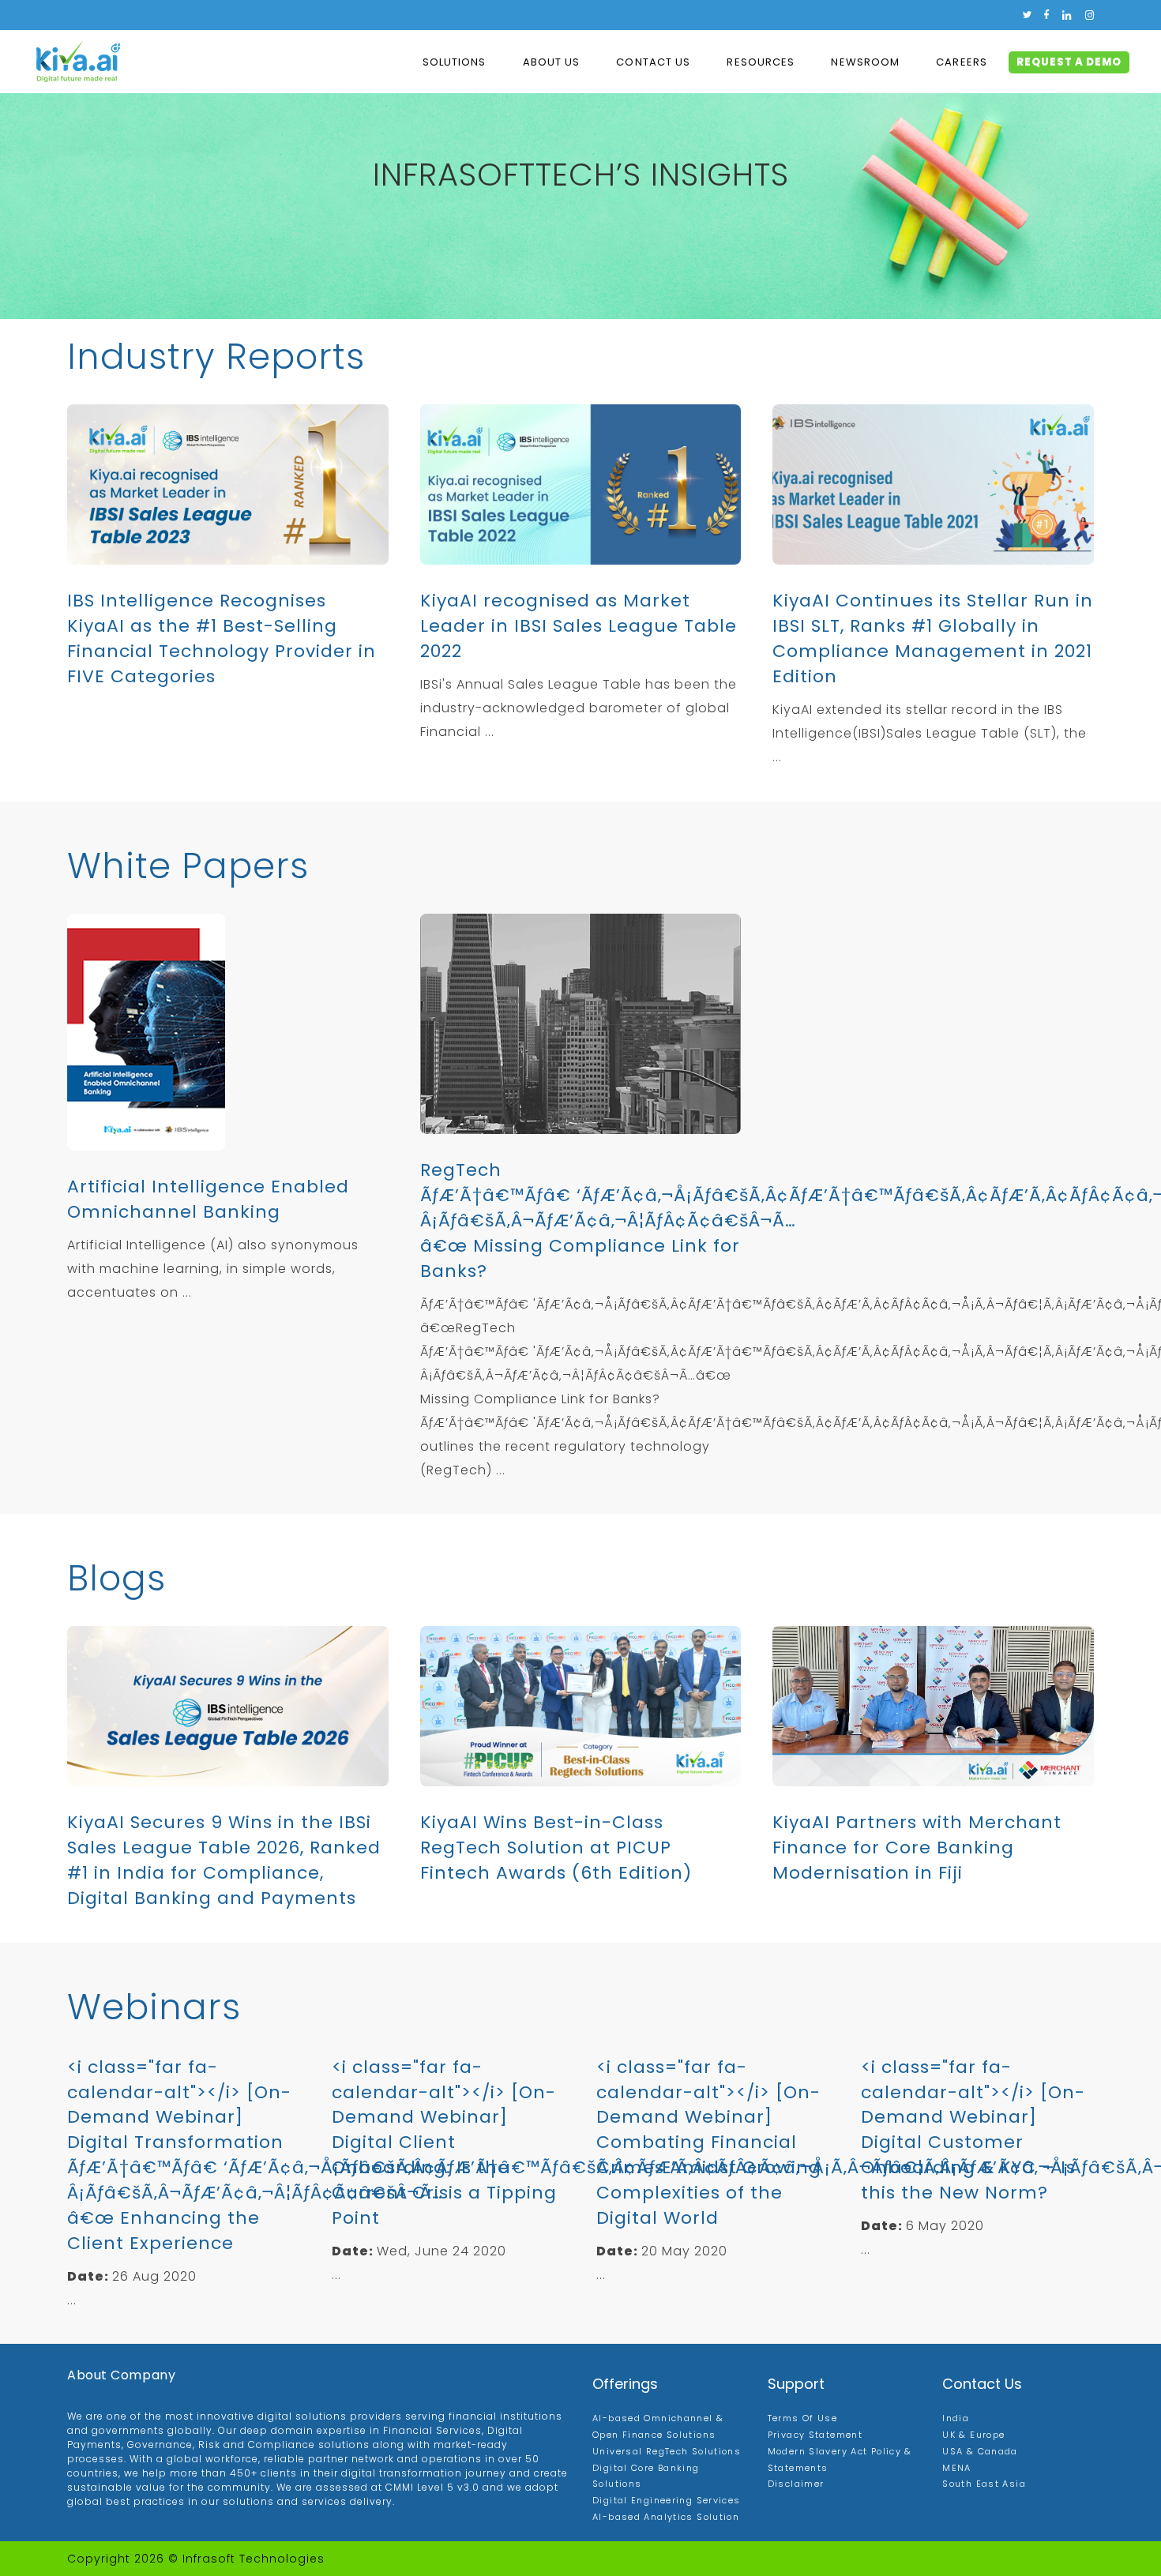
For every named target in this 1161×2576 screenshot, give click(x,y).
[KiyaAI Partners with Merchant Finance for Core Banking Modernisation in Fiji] (933, 1706)
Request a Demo (1069, 62)
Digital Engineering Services (667, 2500)
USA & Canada (980, 2451)
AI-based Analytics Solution (666, 2517)
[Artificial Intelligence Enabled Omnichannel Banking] (228, 1032)
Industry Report (207, 357)
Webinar (145, 2007)
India (956, 2418)
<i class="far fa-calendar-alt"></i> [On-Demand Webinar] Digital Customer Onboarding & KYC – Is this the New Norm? (973, 2130)
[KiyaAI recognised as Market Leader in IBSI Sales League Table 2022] (581, 484)
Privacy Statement (815, 2435)
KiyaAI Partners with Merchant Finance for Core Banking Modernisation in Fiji (917, 1848)
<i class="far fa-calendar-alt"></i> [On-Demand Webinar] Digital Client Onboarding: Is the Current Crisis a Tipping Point (444, 2142)
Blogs (116, 1578)
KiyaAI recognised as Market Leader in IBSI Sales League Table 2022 (579, 626)
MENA (957, 2468)
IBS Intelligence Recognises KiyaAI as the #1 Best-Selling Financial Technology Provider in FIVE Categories (222, 638)
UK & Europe (973, 2435)
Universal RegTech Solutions (667, 2451)
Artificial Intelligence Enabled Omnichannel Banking (208, 1199)
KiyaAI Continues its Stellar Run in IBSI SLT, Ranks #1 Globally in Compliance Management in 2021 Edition (933, 638)
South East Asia (984, 2484)
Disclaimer (796, 2484)
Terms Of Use (803, 2418)
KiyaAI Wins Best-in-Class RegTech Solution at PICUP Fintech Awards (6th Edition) (556, 1848)
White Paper (178, 866)
